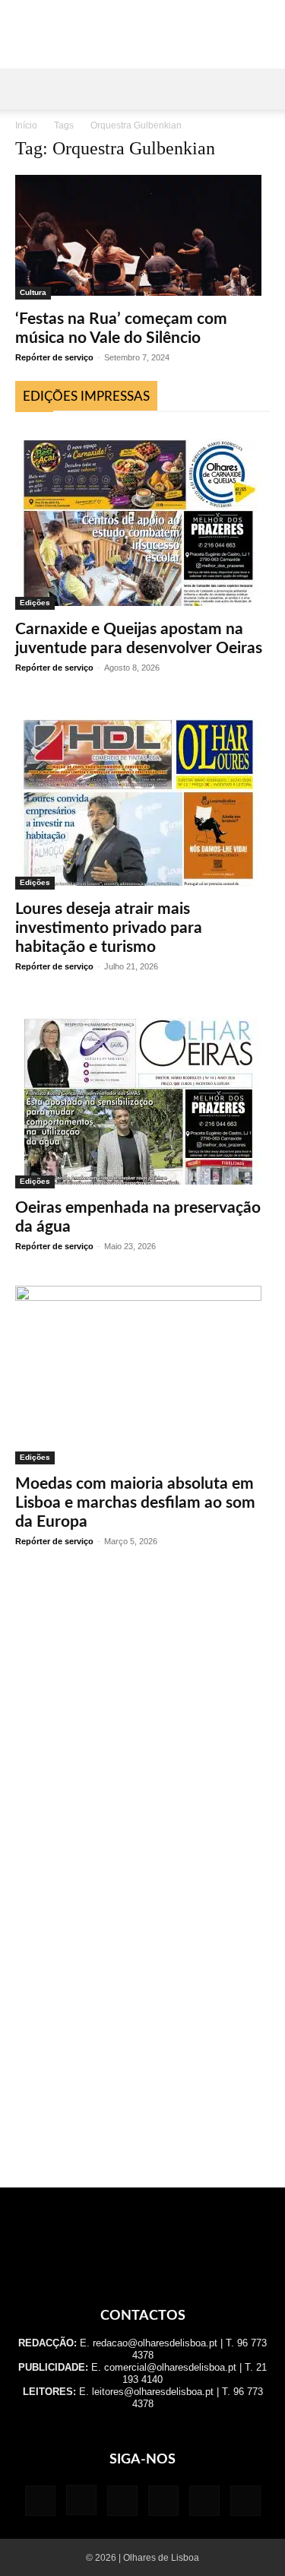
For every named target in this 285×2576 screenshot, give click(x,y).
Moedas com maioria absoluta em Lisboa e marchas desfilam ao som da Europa (135, 1503)
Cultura (33, 292)
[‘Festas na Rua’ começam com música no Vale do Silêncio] (142, 237)
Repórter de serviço (54, 357)
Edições (35, 603)
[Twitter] (204, 2501)
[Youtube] (245, 2501)
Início (26, 125)
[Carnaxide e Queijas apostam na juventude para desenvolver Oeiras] (142, 519)
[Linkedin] (122, 2501)
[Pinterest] (163, 2501)
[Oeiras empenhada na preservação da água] (142, 1097)
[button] (26, 89)
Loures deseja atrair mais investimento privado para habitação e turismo (109, 928)
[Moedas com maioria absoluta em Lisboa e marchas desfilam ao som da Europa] (142, 1375)
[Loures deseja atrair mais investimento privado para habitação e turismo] (142, 798)
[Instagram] (81, 2500)
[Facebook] (40, 2501)
